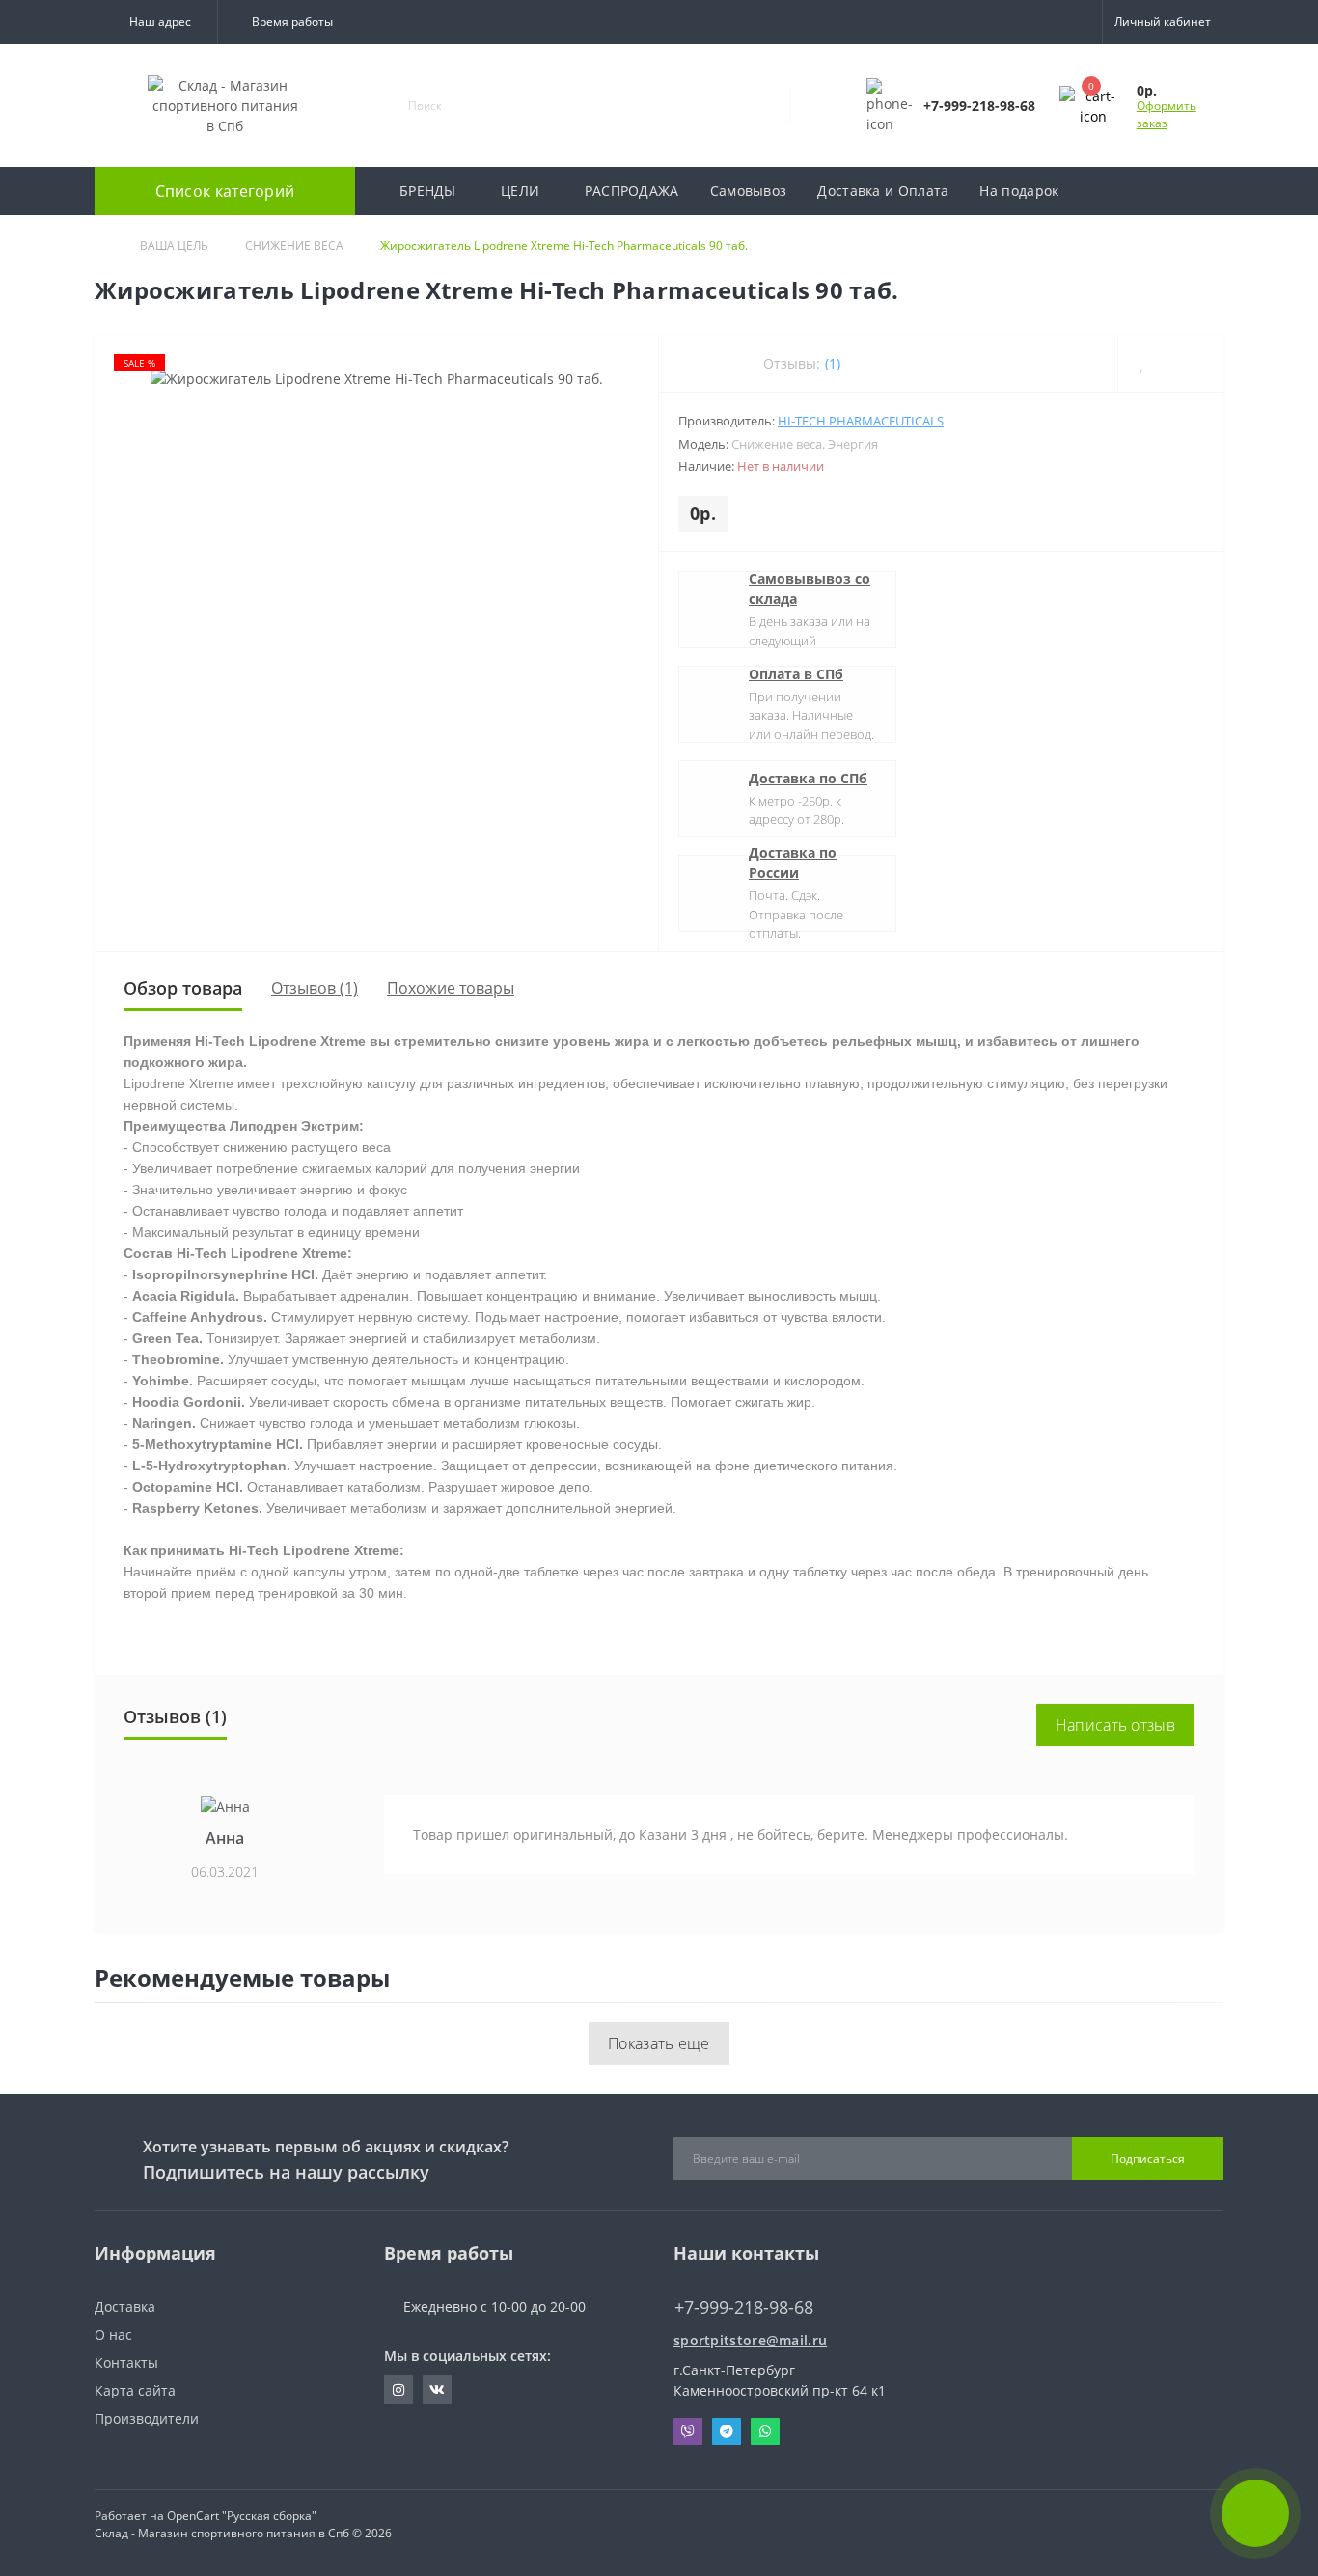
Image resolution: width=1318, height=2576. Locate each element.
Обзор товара (183, 988)
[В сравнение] (1195, 363)
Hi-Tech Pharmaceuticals (861, 421)
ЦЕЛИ (520, 191)
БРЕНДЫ (428, 191)
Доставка (125, 2306)
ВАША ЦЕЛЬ (174, 246)
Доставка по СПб (808, 778)
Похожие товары (451, 988)
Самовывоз (749, 191)
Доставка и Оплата (883, 191)
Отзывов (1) (315, 988)
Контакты (126, 2362)
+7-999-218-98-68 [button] (744, 2307)
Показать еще (659, 2043)
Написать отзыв (1115, 1725)
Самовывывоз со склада (810, 589)
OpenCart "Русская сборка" (242, 2516)
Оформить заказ (1167, 114)
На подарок (1019, 191)
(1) (833, 363)
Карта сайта (135, 2390)
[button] (156, 22)
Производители (147, 2418)
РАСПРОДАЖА (632, 191)
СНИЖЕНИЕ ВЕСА (294, 246)
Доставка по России (793, 863)
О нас (113, 2334)
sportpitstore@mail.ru (750, 2340)
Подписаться (1148, 2159)
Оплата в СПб (796, 674)
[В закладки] (1142, 363)
